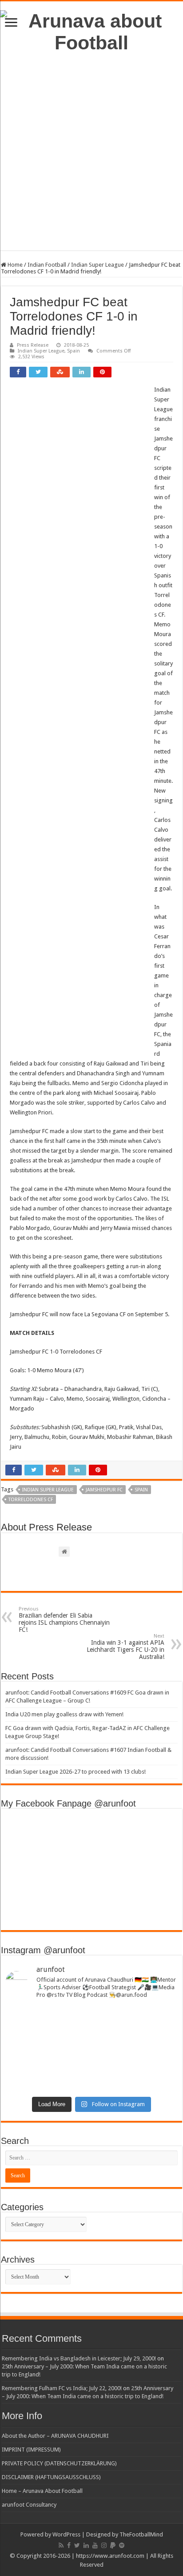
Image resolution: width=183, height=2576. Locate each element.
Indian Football (47, 265)
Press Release (33, 345)
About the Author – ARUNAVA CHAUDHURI (55, 2436)
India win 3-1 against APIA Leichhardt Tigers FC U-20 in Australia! (125, 1647)
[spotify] (122, 2545)
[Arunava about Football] (91, 30)
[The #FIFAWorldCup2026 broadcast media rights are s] (91, 2019)
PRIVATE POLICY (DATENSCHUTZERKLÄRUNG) (59, 2463)
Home (14, 265)
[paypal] (113, 2545)
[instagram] (104, 2545)
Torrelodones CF (31, 1500)
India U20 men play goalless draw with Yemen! (64, 1714)
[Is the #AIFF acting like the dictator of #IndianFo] (91, 2083)
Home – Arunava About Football (42, 2491)
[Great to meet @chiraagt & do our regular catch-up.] (91, 2040)
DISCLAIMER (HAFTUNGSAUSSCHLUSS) (51, 2477)
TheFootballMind (141, 2534)
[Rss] (61, 2545)
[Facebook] (69, 2545)
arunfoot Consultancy (29, 2505)
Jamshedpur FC (104, 1490)
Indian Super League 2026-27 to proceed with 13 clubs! (76, 1772)
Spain (74, 351)
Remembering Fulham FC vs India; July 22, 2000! (62, 2388)
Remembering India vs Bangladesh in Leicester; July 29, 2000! (79, 2358)
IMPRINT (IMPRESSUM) (31, 2450)
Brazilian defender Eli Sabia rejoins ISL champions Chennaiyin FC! (64, 1620)
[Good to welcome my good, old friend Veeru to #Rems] (91, 2061)
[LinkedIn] (86, 2545)
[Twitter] (77, 2545)
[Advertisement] (91, 159)
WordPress (66, 2534)
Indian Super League (97, 265)
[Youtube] (95, 2545)
